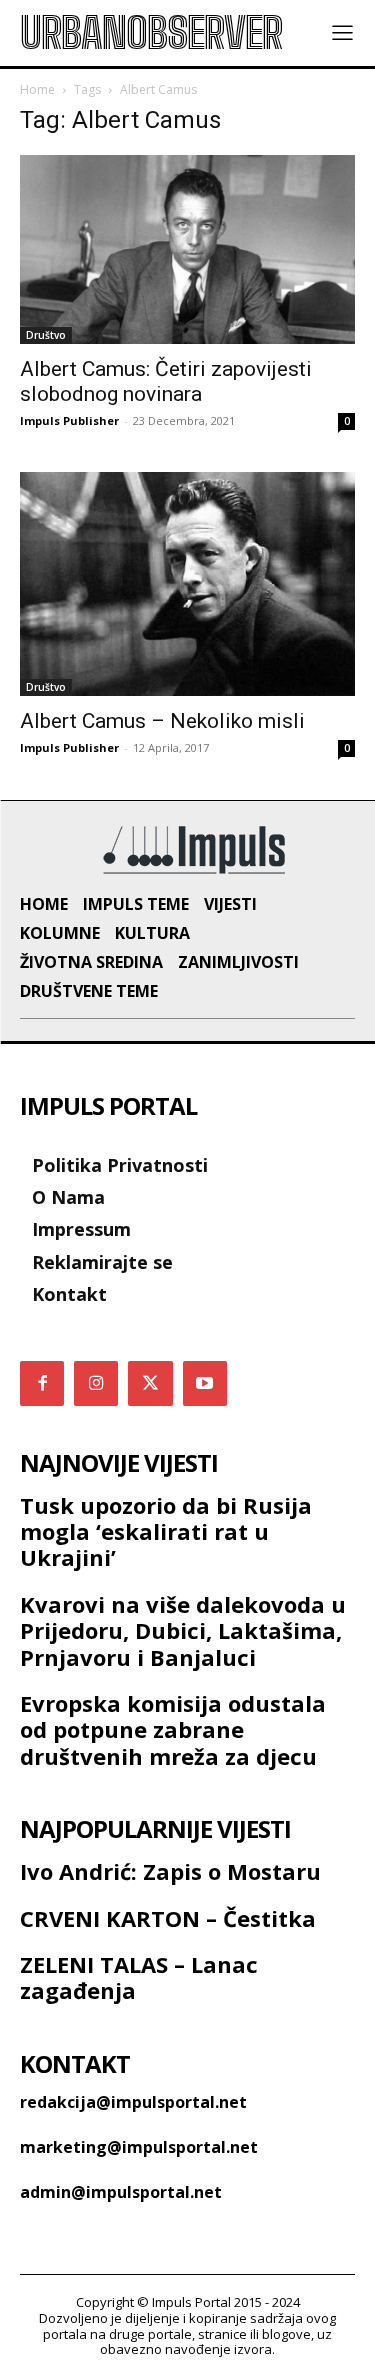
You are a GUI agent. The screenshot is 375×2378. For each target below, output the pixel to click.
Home (37, 89)
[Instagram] (96, 1383)
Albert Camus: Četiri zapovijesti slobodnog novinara (166, 381)
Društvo (46, 335)
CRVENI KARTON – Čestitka (168, 1918)
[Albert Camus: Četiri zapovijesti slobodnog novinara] (187, 249)
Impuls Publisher (69, 420)
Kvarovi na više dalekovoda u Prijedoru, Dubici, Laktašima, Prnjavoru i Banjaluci (183, 1630)
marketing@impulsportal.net (139, 2147)
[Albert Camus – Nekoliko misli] (187, 584)
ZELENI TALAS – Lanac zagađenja (139, 1977)
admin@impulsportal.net (121, 2192)
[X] (150, 1383)
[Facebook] (42, 1383)
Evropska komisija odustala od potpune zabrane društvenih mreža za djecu (173, 1729)
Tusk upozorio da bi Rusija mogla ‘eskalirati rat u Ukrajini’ (166, 1531)
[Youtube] (205, 1383)
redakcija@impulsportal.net (133, 2102)
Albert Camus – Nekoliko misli (162, 721)
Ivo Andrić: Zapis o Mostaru (170, 1871)
